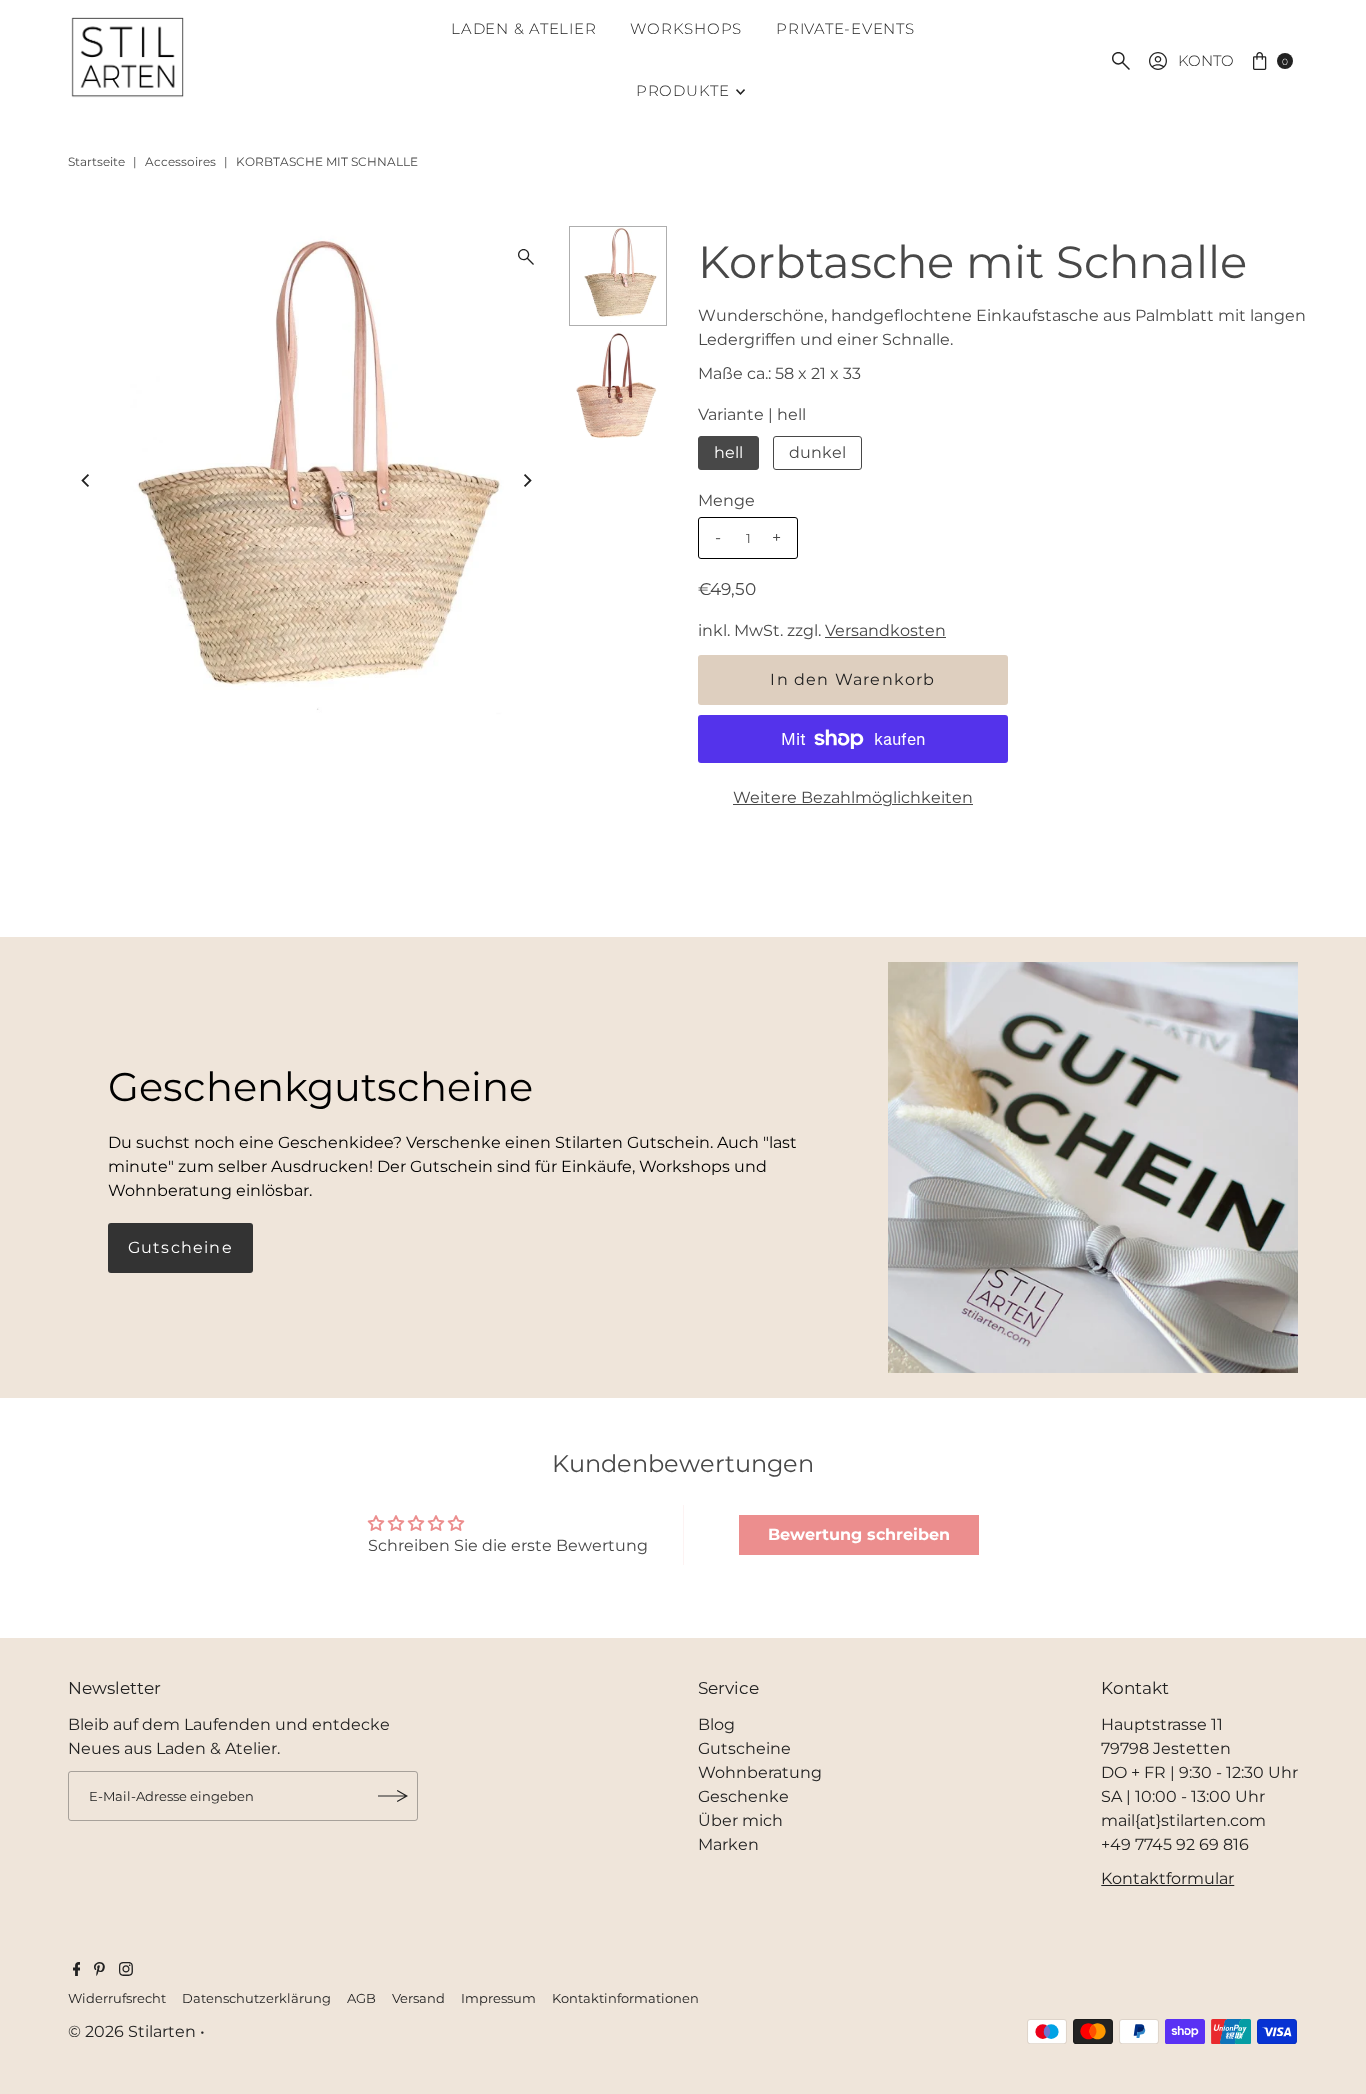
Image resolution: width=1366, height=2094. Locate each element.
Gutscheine (180, 1247)
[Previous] (87, 481)
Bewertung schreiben (859, 1534)
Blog (716, 1724)
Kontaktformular (1167, 1878)
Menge (726, 500)
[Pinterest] (99, 1971)
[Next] (526, 481)
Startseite (96, 161)
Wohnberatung (760, 1772)
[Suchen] (1121, 61)
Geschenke (743, 1796)
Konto (1206, 60)
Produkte (683, 90)
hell (728, 452)
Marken (728, 1844)
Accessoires (180, 161)
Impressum (498, 1998)
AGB (361, 1998)
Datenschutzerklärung (256, 1998)
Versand (418, 1998)
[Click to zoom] (526, 257)
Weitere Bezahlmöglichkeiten (853, 797)
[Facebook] (77, 1971)
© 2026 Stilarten (134, 2031)
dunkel (817, 452)
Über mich (740, 1820)
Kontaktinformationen (625, 1998)
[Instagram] (126, 1971)
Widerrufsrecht (117, 1998)
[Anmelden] (393, 1796)
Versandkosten (885, 630)
